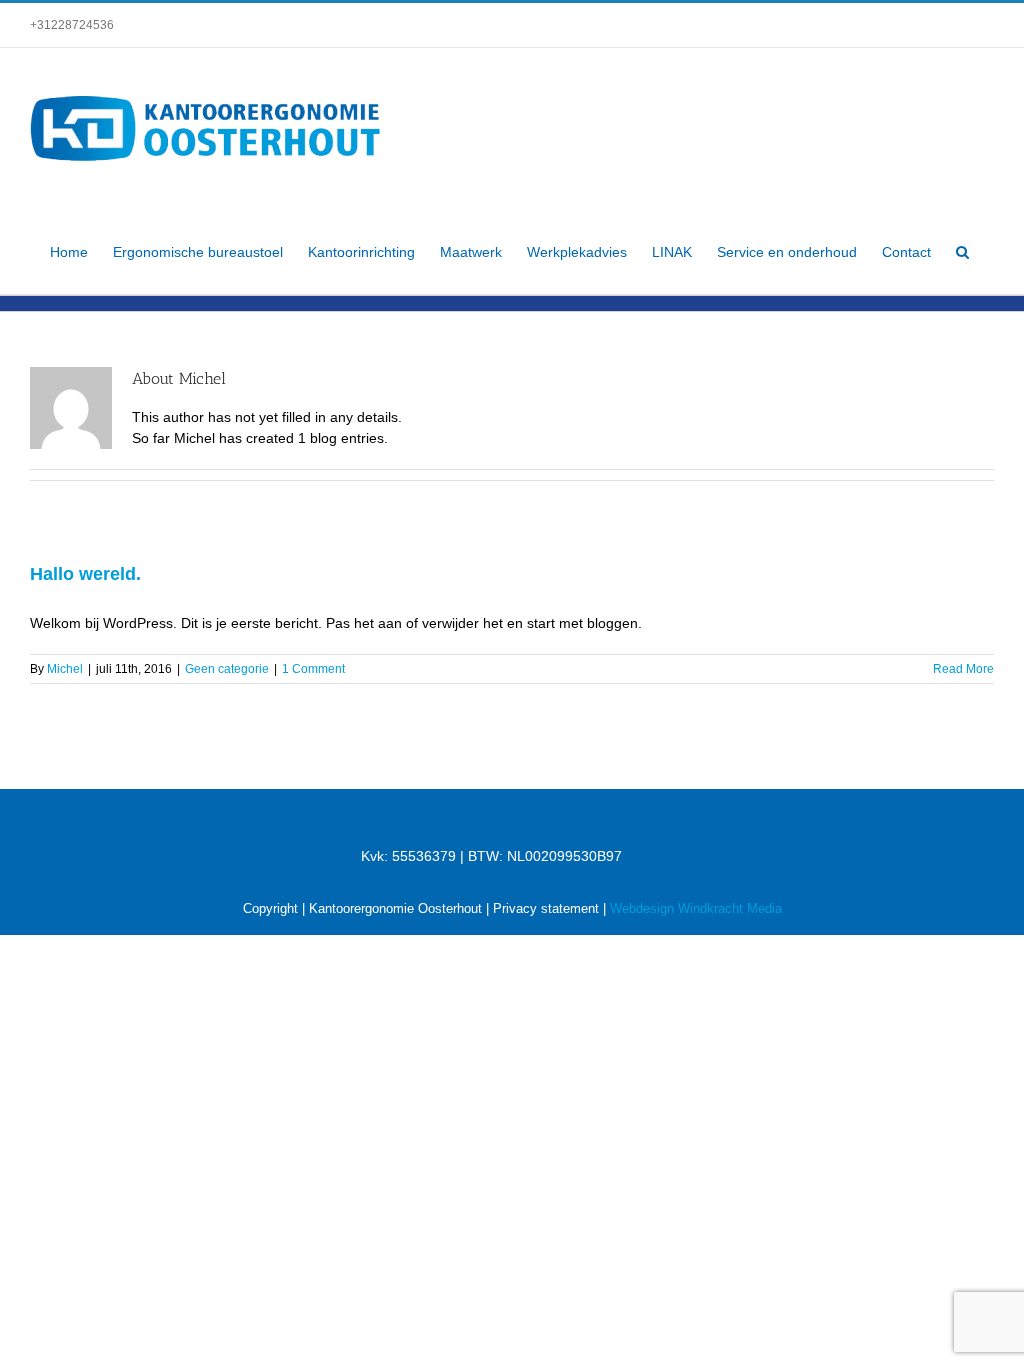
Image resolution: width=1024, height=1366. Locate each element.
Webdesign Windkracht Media (696, 908)
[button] (962, 252)
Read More (963, 669)
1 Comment (313, 669)
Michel (65, 669)
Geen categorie (227, 669)
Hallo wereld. (85, 574)
